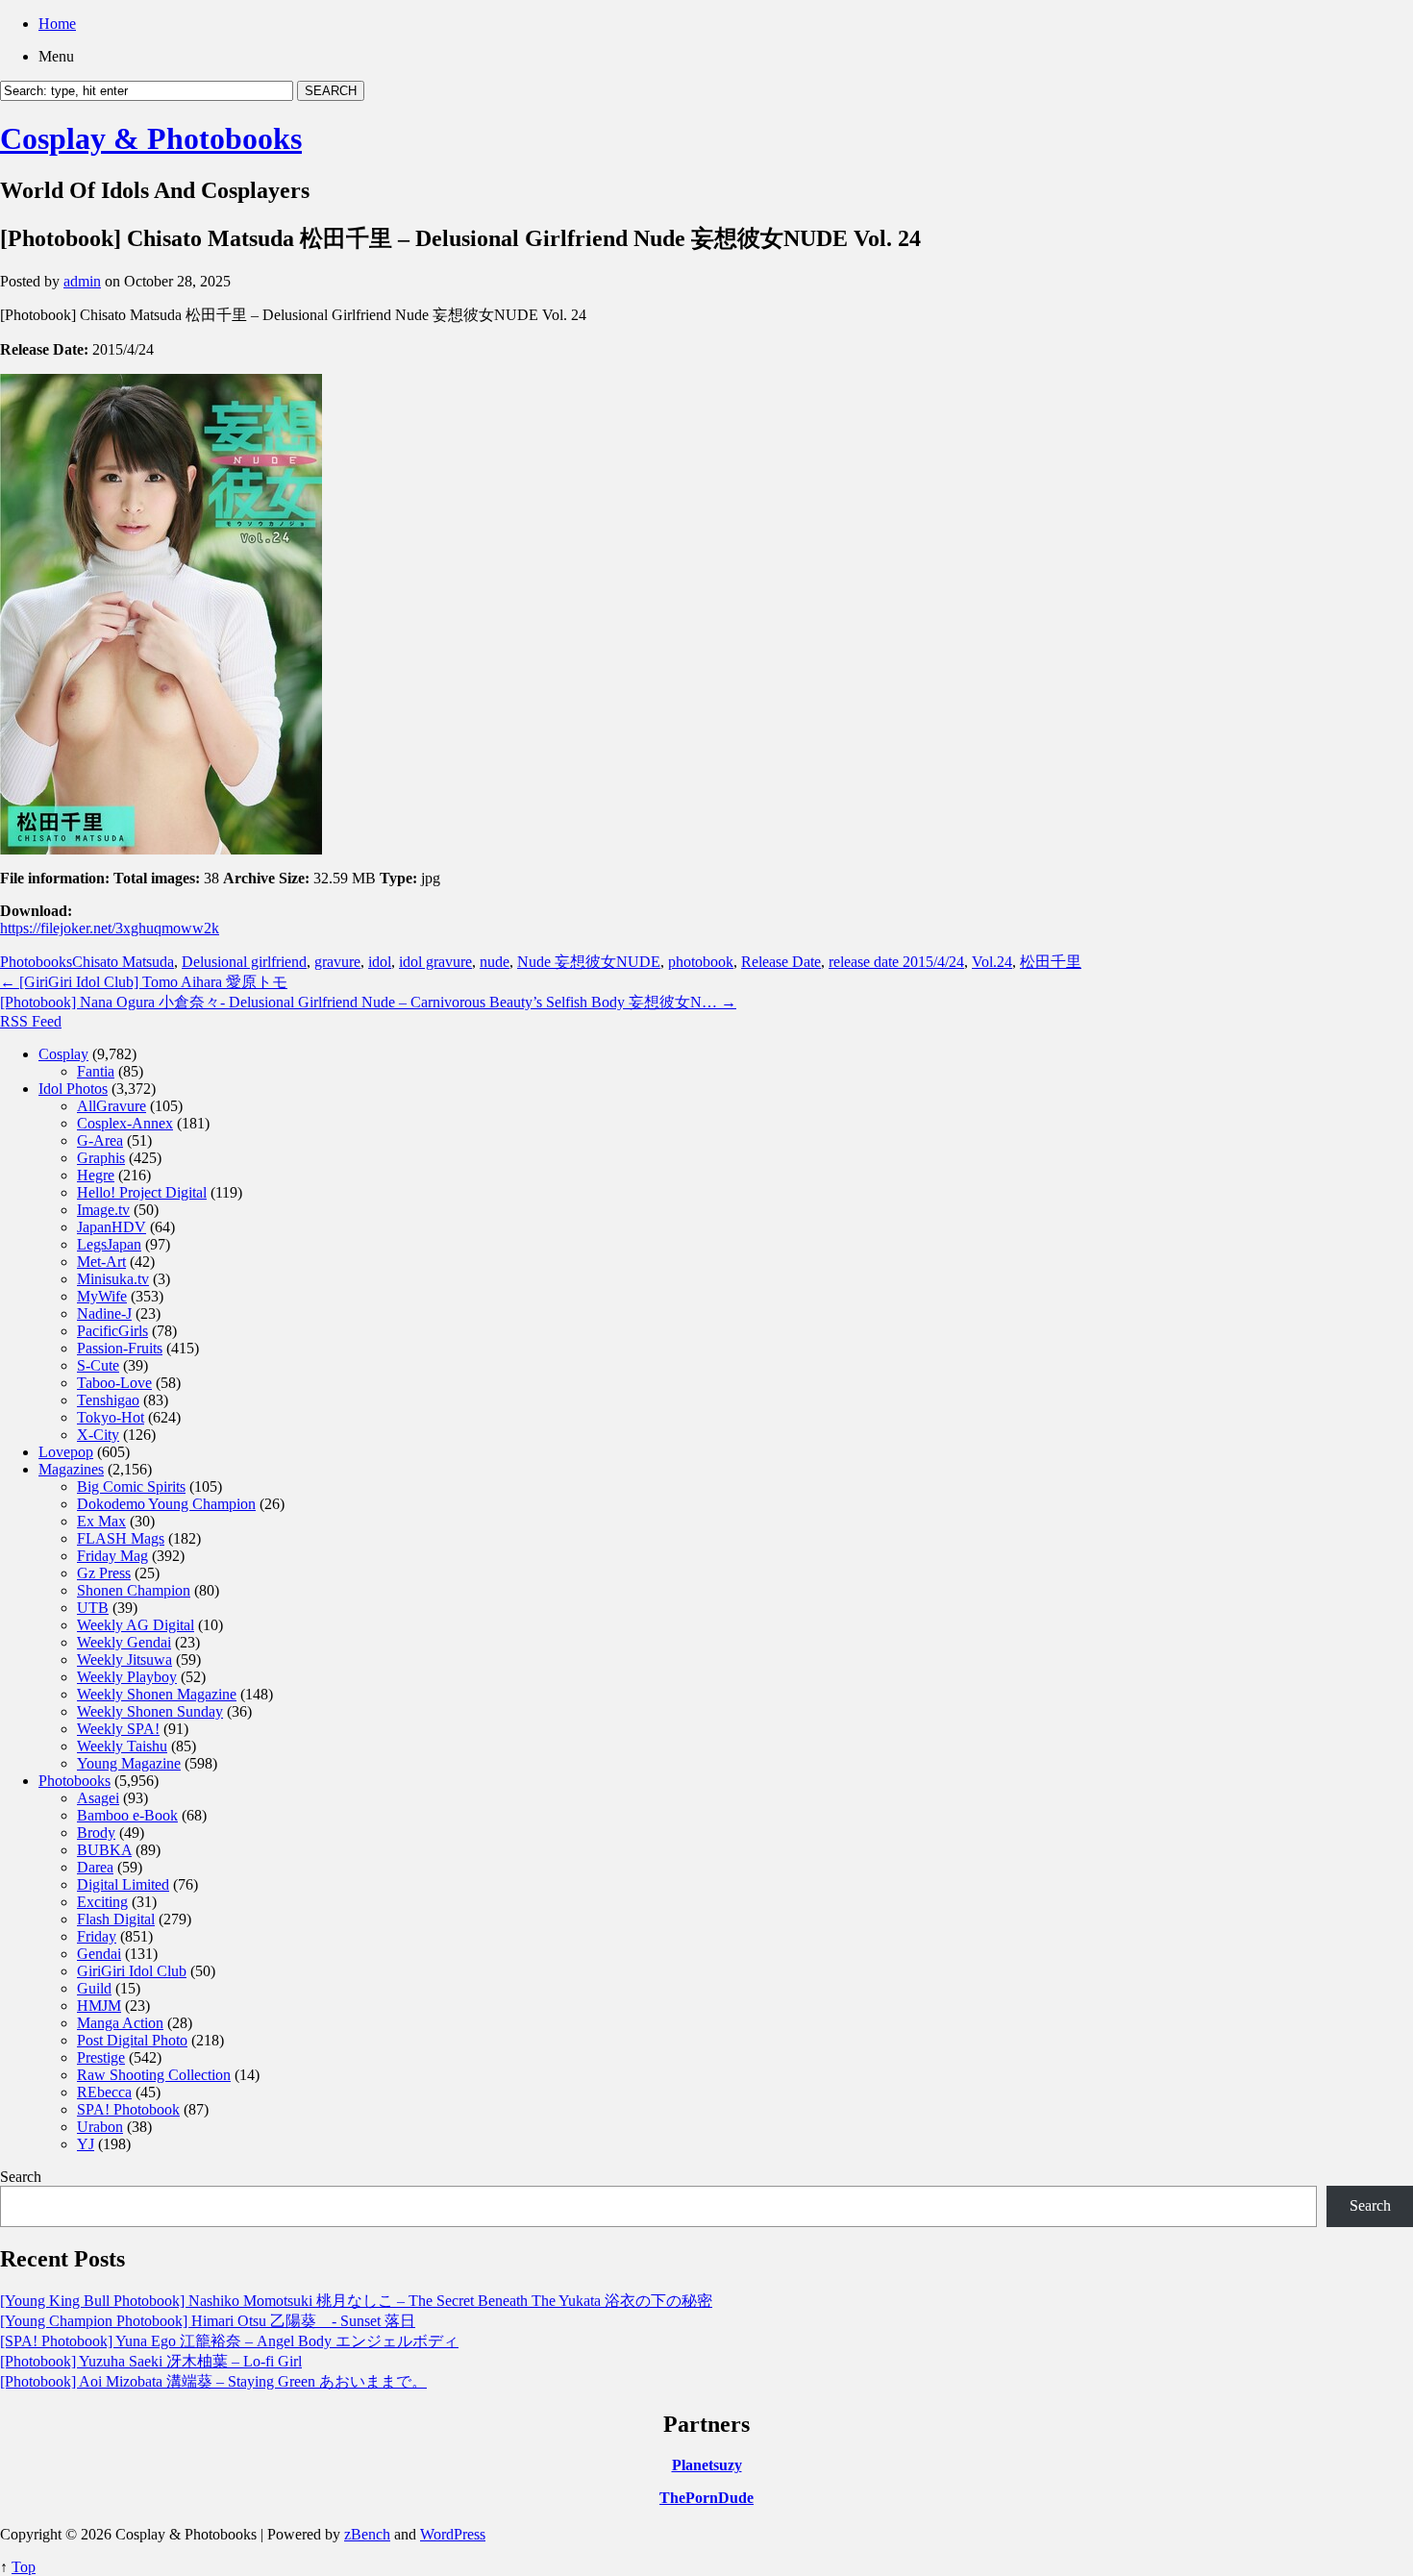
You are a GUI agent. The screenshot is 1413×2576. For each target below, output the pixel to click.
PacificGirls (112, 1331)
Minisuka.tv (113, 1279)
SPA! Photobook (128, 2109)
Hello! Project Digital (142, 1192)
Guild (94, 1988)
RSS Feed (31, 1021)
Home (57, 24)
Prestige (101, 2057)
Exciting (102, 1902)
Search (21, 2177)
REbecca (104, 2092)
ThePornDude (706, 2498)
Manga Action (120, 2023)
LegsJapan (109, 1244)
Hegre (96, 1175)
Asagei (98, 1798)
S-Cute (98, 1365)
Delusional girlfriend (244, 962)
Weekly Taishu (122, 1746)
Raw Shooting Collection (154, 2075)
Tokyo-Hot (111, 1417)
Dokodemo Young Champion (166, 1504)
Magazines (71, 1469)
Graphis (101, 1158)
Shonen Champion (134, 1590)
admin (82, 281)
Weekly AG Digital (136, 1625)
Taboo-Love (114, 1383)
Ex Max (101, 1521)
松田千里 (1051, 962)
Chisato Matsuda (123, 962)
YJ (86, 2144)
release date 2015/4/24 (896, 962)
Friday (97, 1936)
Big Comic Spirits (131, 1486)
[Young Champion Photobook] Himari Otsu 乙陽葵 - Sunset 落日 (208, 2321)
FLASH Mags (121, 1538)
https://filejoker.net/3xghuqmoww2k (110, 928)
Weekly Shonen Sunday (150, 1711)
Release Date (781, 962)
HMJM (99, 2006)
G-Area (100, 1140)
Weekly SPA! (118, 1729)
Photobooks (36, 962)
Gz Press (104, 1573)
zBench (367, 2534)
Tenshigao (108, 1400)
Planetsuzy (707, 2465)
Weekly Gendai (124, 1642)
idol (380, 962)
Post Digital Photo (132, 2040)
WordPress (453, 2534)
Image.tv (103, 1210)
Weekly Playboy (127, 1677)
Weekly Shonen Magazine (157, 1694)
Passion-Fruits (120, 1348)
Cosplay (63, 1054)
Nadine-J (104, 1313)
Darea (95, 1867)
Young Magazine (129, 1763)
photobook (701, 962)
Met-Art (101, 1262)
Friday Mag (112, 1556)
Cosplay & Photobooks (151, 138)
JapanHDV (112, 1227)
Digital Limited (123, 1884)
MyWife (102, 1296)
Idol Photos (73, 1089)
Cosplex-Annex (125, 1123)
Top (24, 2567)
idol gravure (435, 962)
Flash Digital (116, 1919)
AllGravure (112, 1106)
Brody (96, 1833)
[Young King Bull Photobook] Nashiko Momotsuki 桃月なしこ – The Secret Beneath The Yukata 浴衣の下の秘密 (356, 2301)
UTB (93, 1608)
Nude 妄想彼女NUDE (589, 962)
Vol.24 (992, 962)
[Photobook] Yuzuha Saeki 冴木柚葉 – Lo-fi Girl (151, 2361)
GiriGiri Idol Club (132, 1971)
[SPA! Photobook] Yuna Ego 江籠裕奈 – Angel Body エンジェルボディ (229, 2341)
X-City (98, 1435)
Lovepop (66, 1452)
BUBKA (104, 1850)
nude (495, 962)
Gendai (99, 1954)
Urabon (100, 2127)
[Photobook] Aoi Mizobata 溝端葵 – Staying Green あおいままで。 (213, 2381)
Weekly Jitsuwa (124, 1660)
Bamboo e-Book (127, 1815)
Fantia (96, 1071)
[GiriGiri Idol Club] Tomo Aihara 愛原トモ (144, 982)
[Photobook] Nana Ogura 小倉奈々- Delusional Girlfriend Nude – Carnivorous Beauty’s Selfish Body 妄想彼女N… (368, 1002)
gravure (337, 962)
